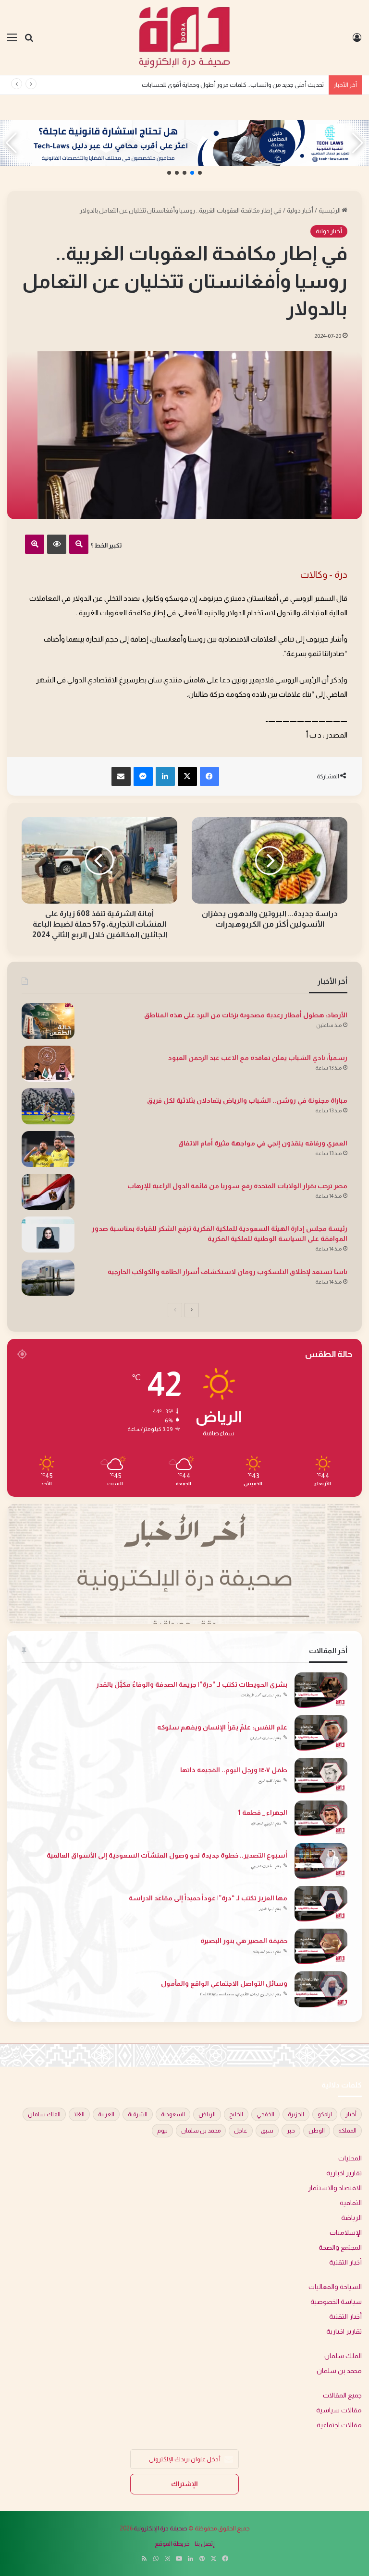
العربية (106, 2114)
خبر (291, 2131)
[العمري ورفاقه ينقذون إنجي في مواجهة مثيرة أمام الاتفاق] (48, 1149)
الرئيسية (330, 210)
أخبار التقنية (345, 2262)
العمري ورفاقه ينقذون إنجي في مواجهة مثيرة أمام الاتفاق (263, 1143)
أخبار (351, 2114)
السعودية (173, 2114)
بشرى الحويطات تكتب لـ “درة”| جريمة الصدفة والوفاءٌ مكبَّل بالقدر (192, 1684)
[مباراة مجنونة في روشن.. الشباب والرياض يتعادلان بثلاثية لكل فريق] (48, 1106)
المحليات (350, 2158)
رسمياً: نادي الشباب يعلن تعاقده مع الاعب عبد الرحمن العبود (258, 1058)
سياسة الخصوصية (336, 2302)
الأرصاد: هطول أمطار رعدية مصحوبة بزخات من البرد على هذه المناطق (246, 1015)
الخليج (236, 2114)
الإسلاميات (346, 2233)
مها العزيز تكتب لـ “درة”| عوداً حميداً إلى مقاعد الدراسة (208, 1898)
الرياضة (351, 2218)
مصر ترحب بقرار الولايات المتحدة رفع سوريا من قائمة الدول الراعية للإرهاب (237, 1186)
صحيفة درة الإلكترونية (160, 2528)
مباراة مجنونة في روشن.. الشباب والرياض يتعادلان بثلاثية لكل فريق (247, 1100)
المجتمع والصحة (340, 2248)
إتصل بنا (205, 2544)
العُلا (79, 2114)
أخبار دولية (300, 210)
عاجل (241, 2131)
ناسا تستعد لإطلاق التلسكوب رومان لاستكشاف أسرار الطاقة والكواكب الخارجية (228, 1272)
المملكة (347, 2131)
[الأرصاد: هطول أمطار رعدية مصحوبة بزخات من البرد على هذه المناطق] (48, 1021)
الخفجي (265, 2114)
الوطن (317, 2131)
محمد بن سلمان (201, 2131)
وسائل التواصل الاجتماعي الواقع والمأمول (224, 1983)
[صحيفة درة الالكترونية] (184, 37)
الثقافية (351, 2203)
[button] (200, 173)
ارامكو (325, 2114)
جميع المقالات (342, 2395)
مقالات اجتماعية (339, 2425)
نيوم (162, 2131)
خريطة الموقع (172, 2544)
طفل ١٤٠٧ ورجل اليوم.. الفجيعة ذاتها (234, 1770)
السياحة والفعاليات (335, 2287)
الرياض (207, 2114)
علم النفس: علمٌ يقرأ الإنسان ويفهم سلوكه (222, 1727)
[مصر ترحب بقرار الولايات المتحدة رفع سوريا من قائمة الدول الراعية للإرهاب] (48, 1192)
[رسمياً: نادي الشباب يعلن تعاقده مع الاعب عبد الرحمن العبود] (48, 1064)
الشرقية (138, 2114)
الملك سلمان (44, 2114)
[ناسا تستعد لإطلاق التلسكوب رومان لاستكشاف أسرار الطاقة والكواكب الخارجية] (48, 1278)
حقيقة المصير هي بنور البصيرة (244, 1941)
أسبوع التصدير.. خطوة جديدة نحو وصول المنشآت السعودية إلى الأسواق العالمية (167, 1855)
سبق (267, 2131)
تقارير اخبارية (344, 2173)
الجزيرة (296, 2114)
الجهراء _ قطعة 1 (263, 1813)
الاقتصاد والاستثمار (335, 2188)
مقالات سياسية (339, 2410)
